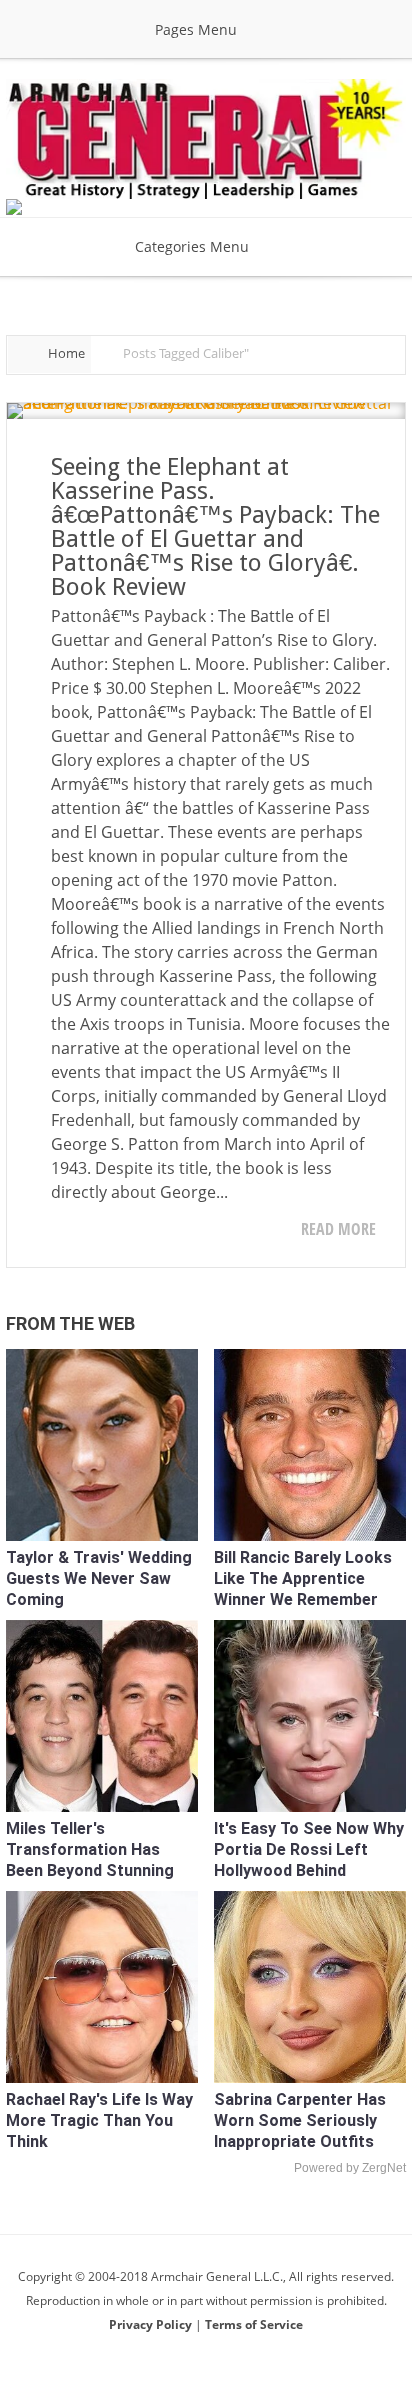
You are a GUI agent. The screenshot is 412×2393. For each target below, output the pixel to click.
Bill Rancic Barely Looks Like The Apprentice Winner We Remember (303, 1578)
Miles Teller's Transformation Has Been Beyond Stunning (90, 1849)
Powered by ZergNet (350, 2168)
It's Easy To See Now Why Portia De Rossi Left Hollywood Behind (309, 1849)
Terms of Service (254, 2324)
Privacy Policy (152, 2324)
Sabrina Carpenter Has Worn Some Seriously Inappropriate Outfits (300, 2120)
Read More (338, 1229)
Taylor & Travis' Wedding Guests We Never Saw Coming (99, 1578)
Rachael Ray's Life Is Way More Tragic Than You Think (99, 2120)
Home (66, 353)
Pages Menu (196, 29)
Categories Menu (192, 246)
